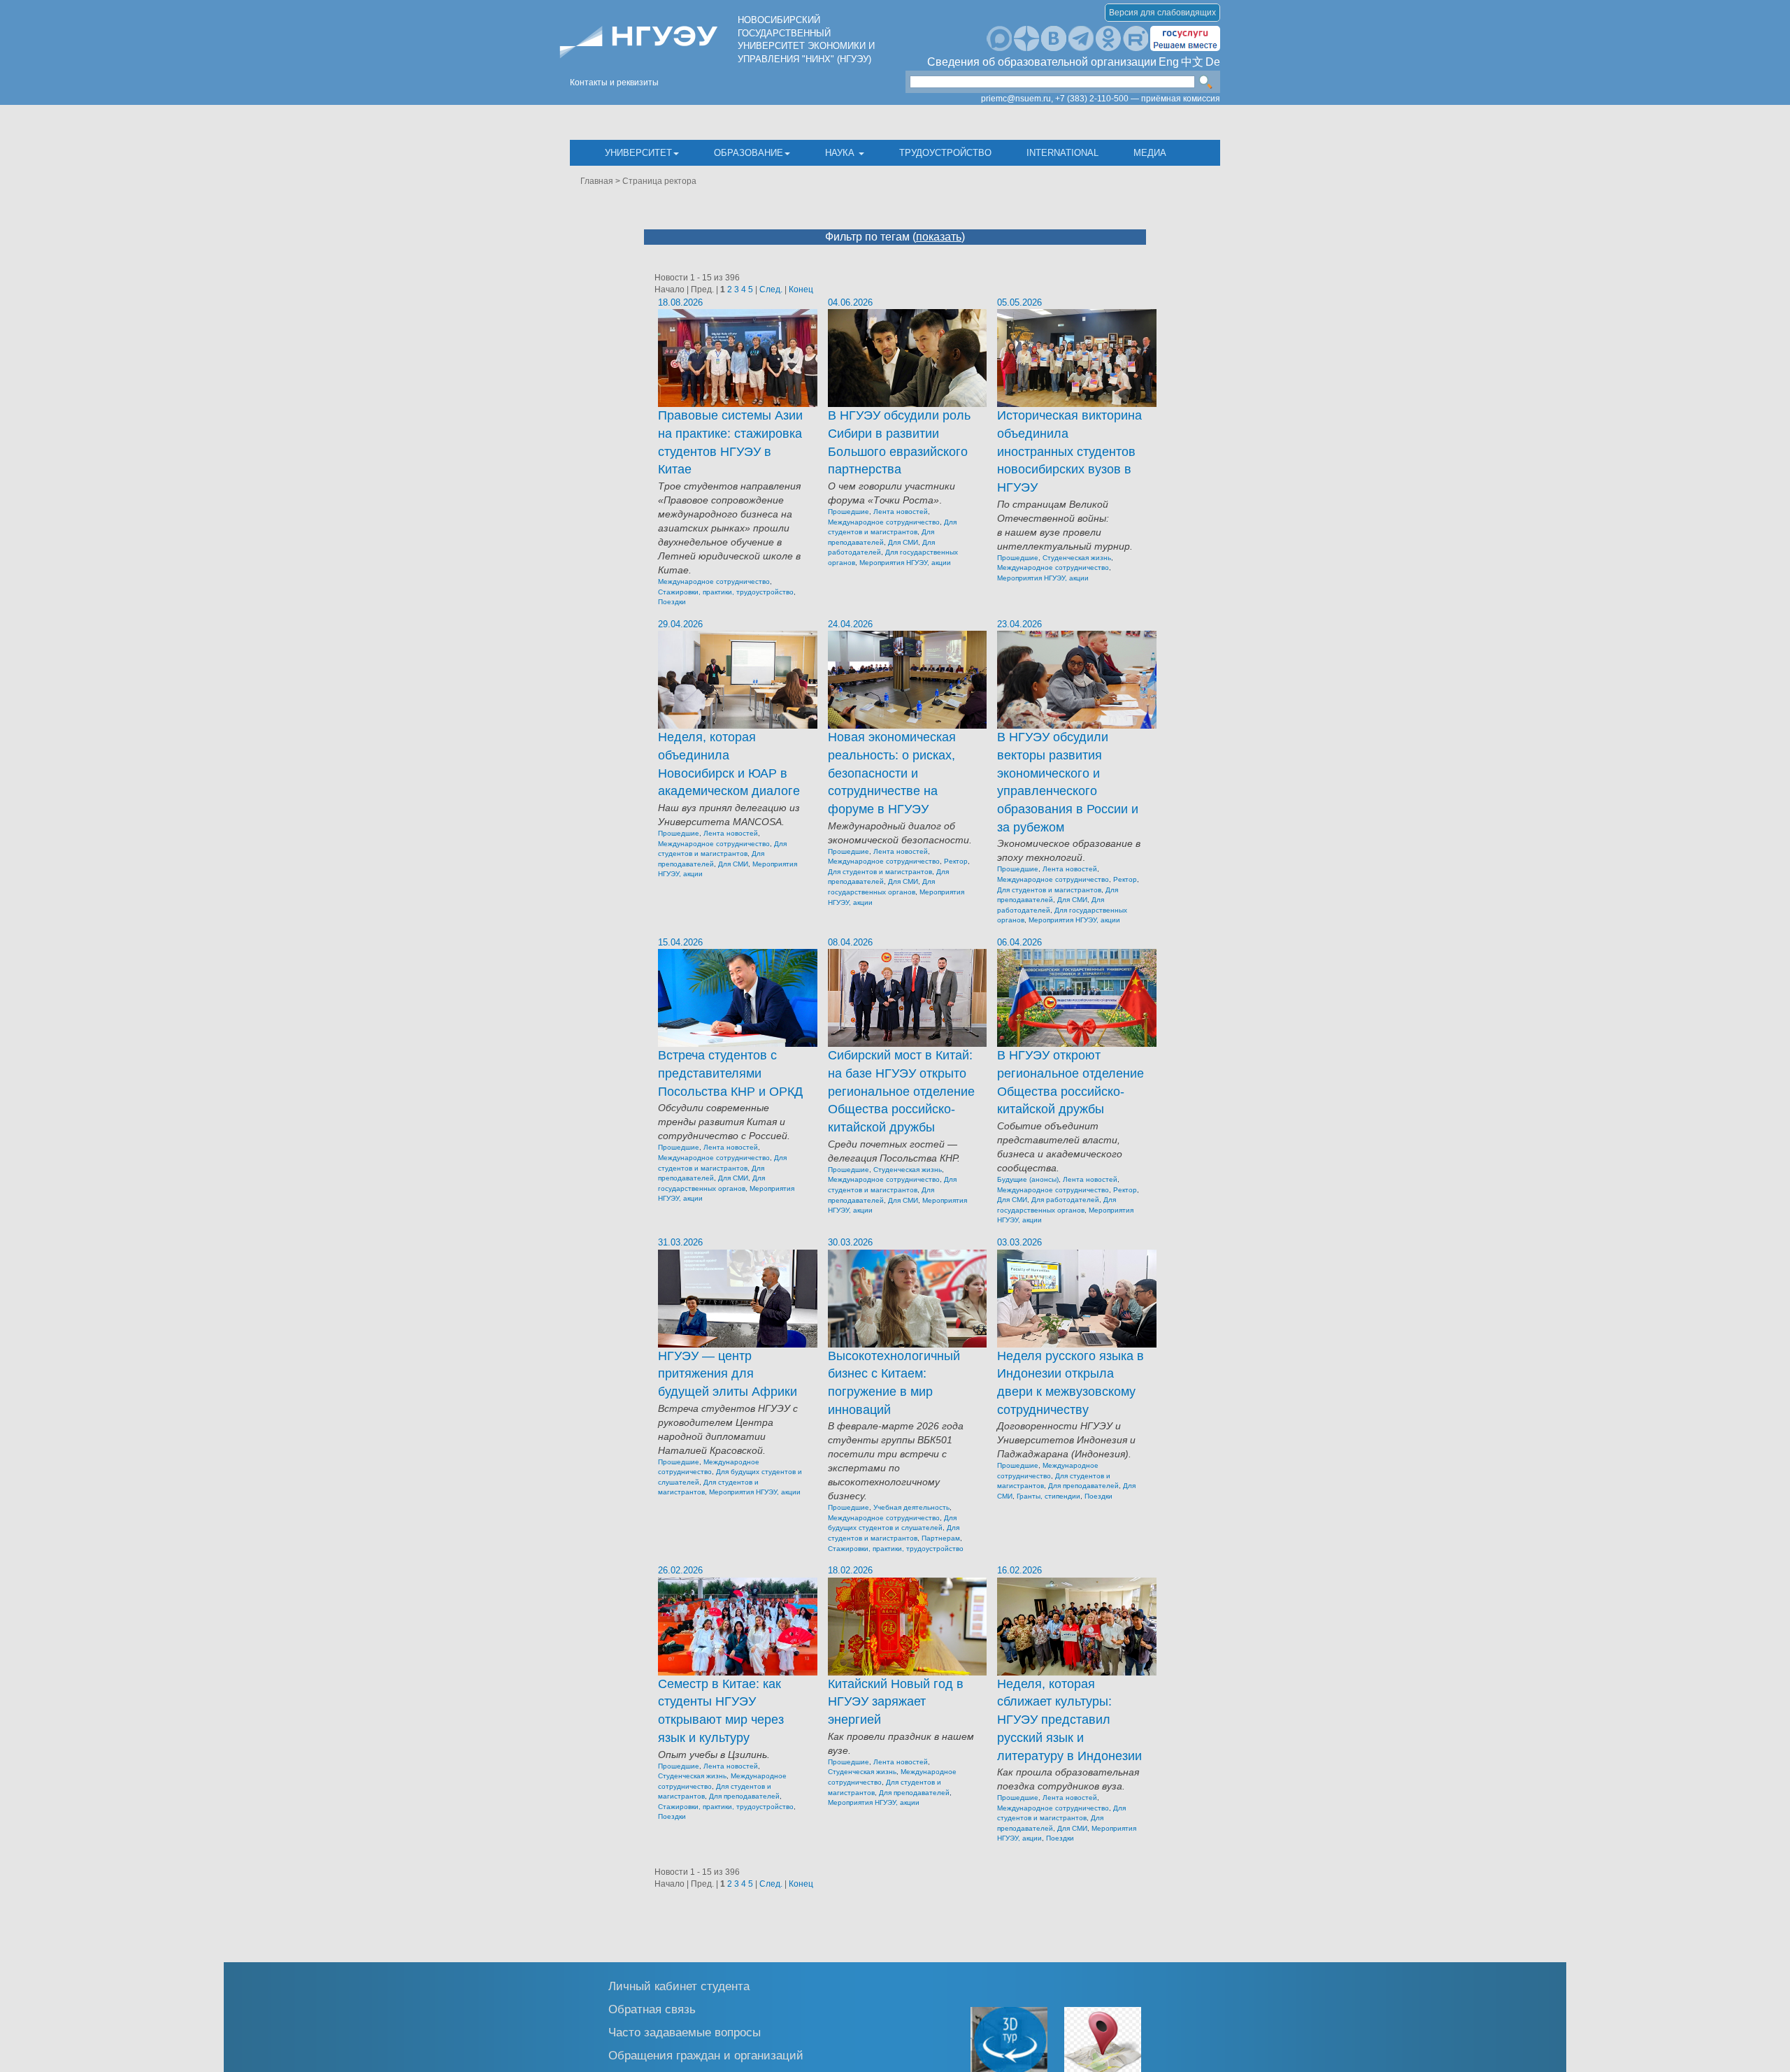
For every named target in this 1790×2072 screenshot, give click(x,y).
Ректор (956, 861)
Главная (597, 181)
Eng (1169, 62)
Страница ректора (659, 181)
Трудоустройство (945, 153)
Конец (801, 290)
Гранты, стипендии (1048, 1496)
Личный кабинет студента (679, 1986)
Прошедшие (849, 512)
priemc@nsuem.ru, (1017, 99)
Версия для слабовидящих (1162, 13)
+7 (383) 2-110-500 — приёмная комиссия (1138, 99)
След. (771, 290)
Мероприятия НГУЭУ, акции (905, 563)
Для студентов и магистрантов (880, 872)
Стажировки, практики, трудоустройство (726, 592)
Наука (841, 153)
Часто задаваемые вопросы (685, 2032)
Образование (749, 153)
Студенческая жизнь (1077, 558)
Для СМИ (903, 542)
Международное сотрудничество (714, 581)
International (1062, 153)
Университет (638, 153)
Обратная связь (652, 2009)
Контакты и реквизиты (614, 83)
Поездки (672, 602)
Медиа (1150, 153)
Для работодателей (1065, 1200)
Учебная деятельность (911, 1507)
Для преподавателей (1083, 1486)
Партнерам (941, 1538)
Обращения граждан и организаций (706, 2055)
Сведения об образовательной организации (1042, 62)
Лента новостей (901, 512)
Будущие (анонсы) (1028, 1179)
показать (939, 237)
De (1213, 62)
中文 (1192, 62)
